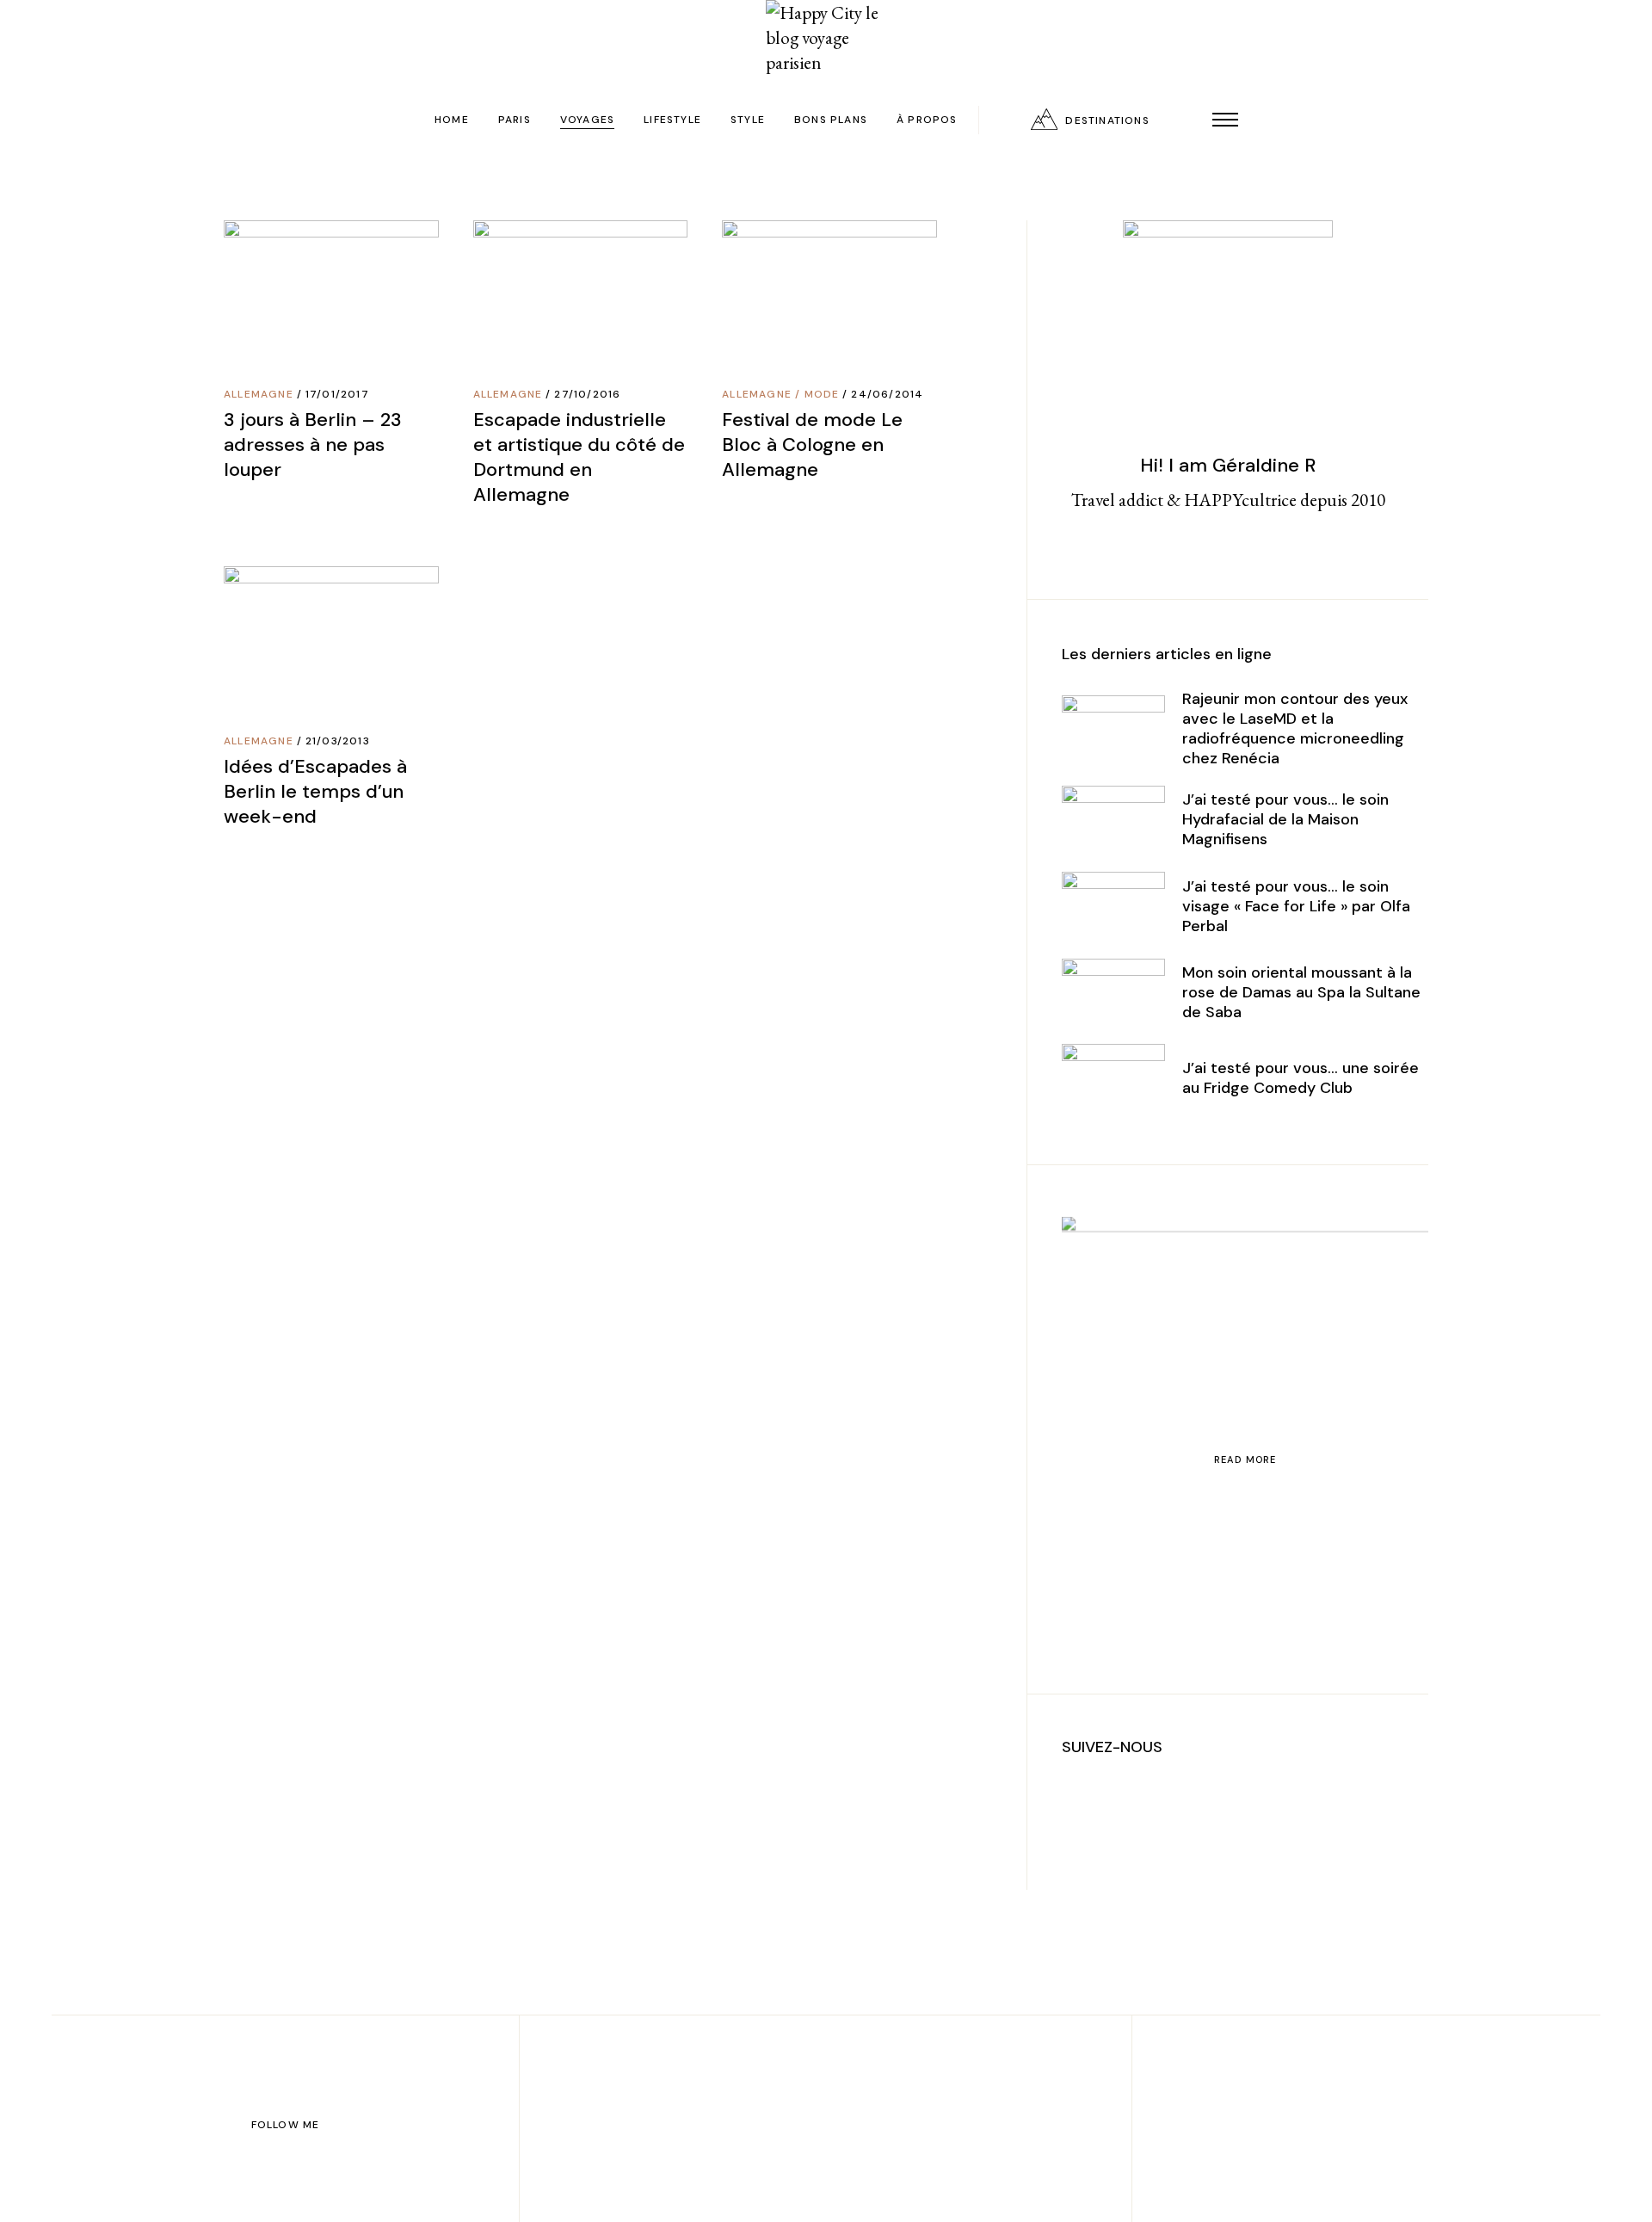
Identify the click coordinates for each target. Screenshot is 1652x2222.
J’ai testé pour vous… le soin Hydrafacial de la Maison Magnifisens (1285, 819)
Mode (822, 394)
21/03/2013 (338, 741)
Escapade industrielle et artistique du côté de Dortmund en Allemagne (579, 457)
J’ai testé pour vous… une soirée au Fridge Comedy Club (1301, 1078)
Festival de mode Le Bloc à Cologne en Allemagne (812, 444)
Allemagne (259, 394)
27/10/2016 (587, 394)
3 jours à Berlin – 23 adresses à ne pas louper (313, 444)
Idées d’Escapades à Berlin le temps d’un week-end (315, 791)
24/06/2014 (887, 394)
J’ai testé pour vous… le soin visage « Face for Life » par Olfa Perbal (1296, 906)
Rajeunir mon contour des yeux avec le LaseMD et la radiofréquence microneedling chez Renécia (1295, 728)
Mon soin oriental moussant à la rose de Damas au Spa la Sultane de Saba (1301, 992)
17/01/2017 (337, 394)
